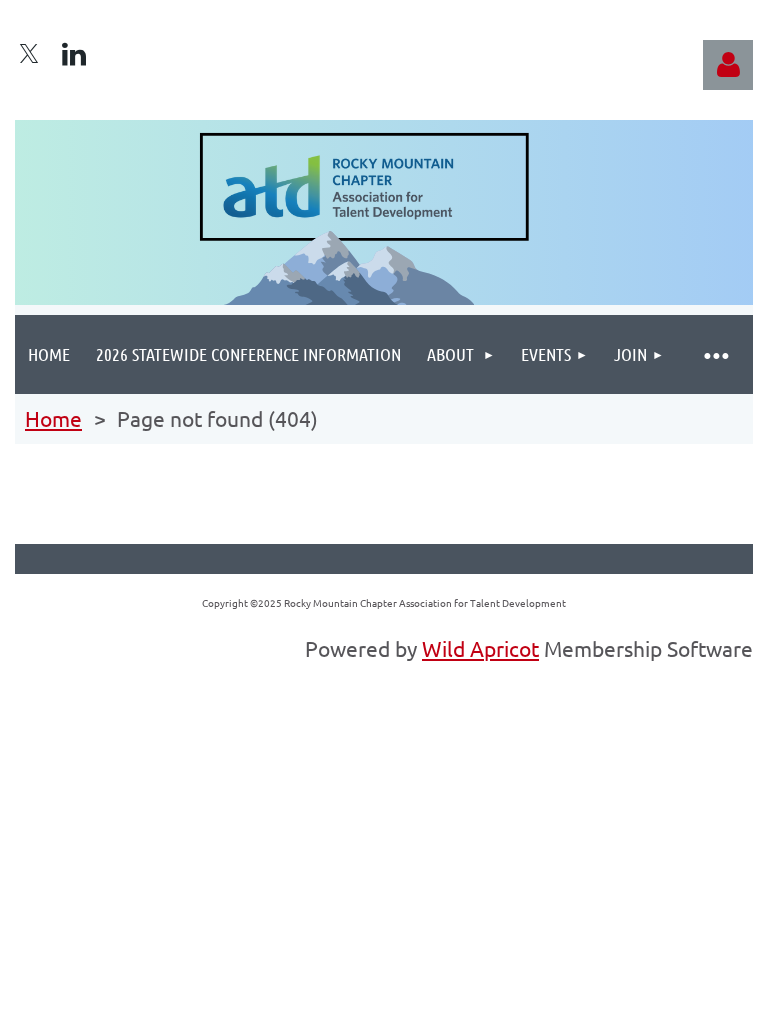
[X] (29, 54)
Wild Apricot (480, 648)
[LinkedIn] (74, 54)
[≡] (715, 354)
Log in (728, 65)
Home (53, 418)
